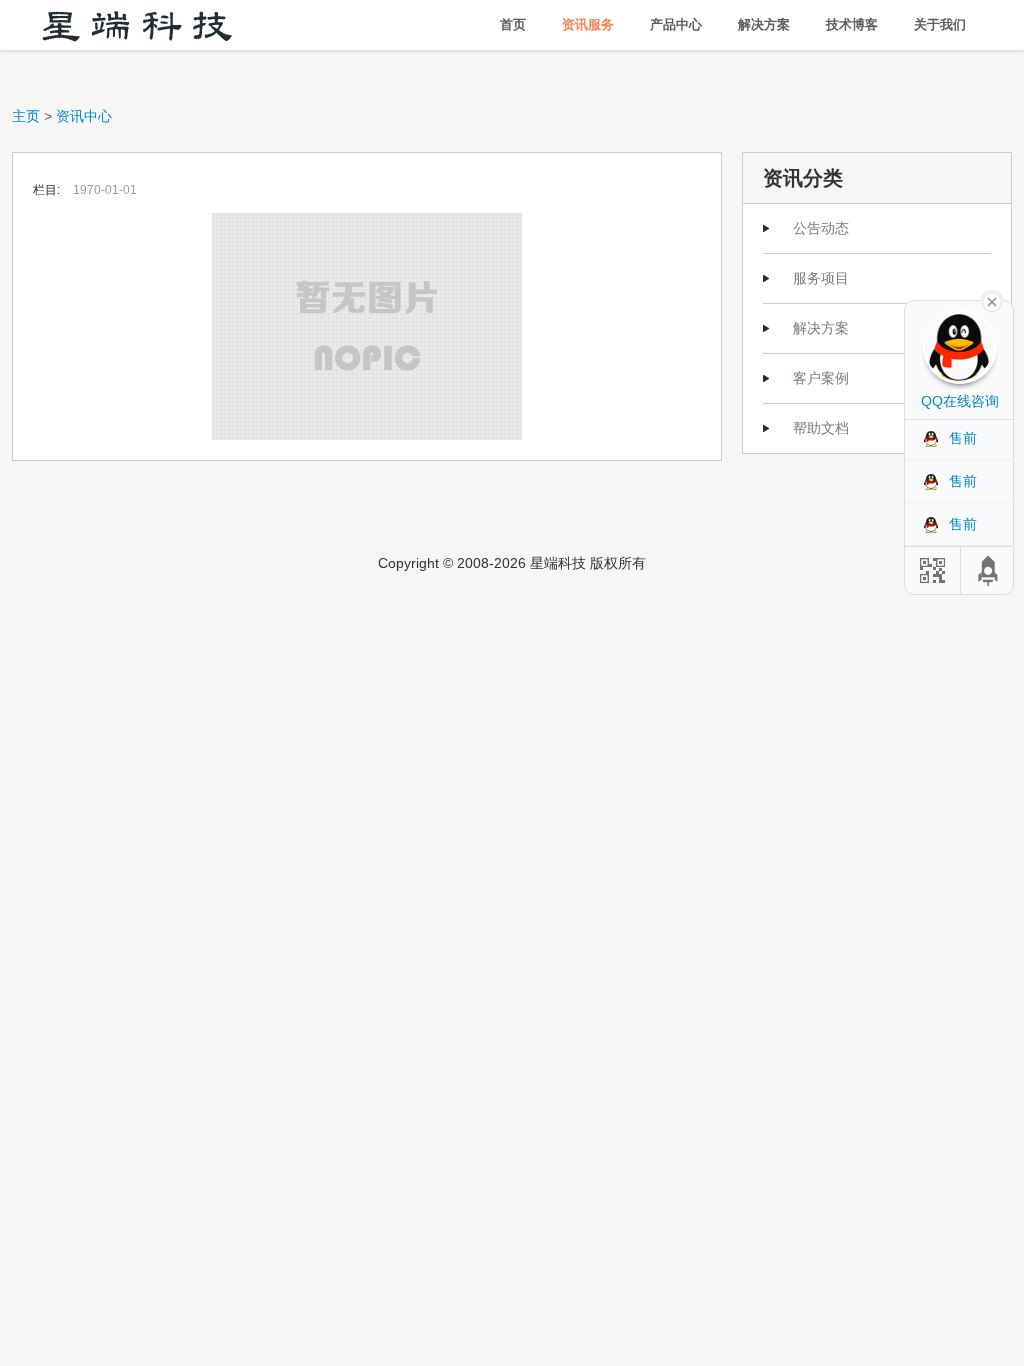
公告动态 (821, 228)
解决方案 (764, 24)
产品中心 (676, 24)
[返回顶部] (989, 570)
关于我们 (940, 24)
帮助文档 (821, 428)
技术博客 (852, 24)
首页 (513, 24)
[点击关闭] (992, 300)
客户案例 (821, 378)
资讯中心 (84, 116)
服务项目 (821, 278)
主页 (26, 116)
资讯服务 (588, 24)
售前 (963, 438)
